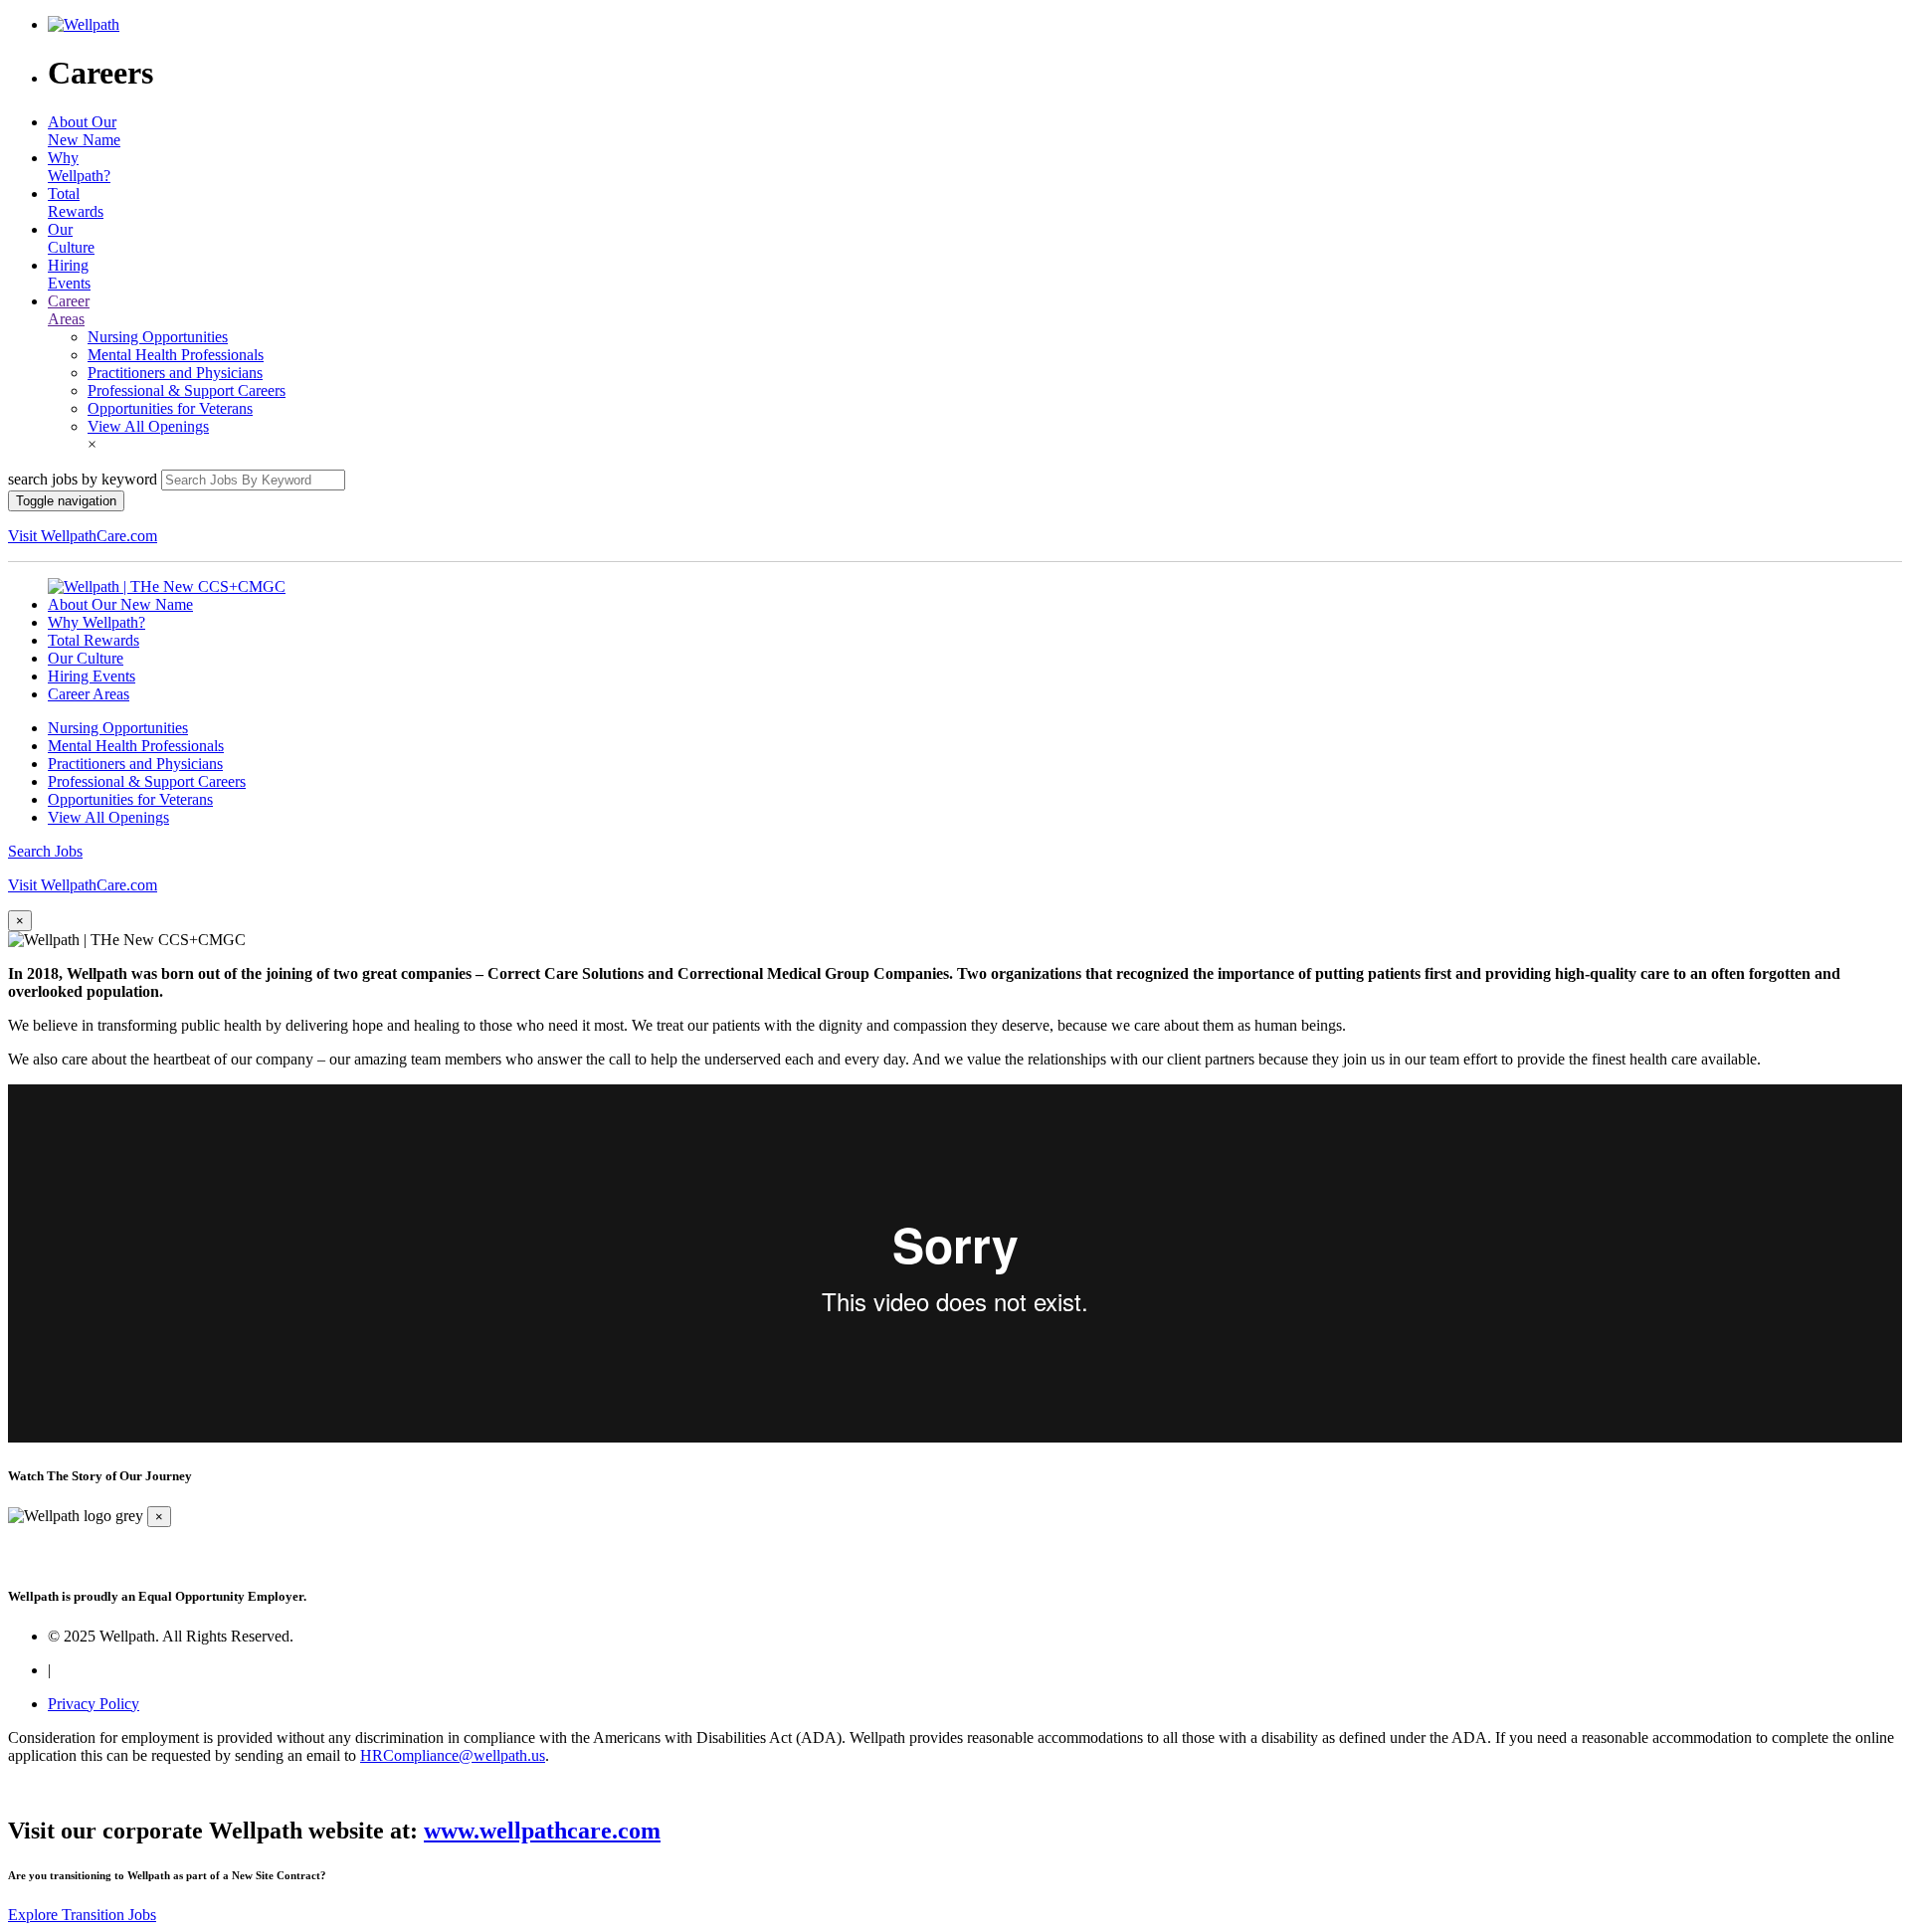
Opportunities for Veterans (170, 408)
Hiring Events (69, 274)
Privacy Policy (94, 1704)
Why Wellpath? (79, 167)
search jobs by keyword (83, 479)
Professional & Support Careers (187, 390)
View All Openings (148, 426)
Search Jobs (45, 851)
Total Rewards (76, 202)
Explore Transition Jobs (82, 1915)
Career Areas (69, 310)
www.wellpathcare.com (542, 1831)
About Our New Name (84, 131)
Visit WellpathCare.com (83, 536)
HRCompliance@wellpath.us (453, 1755)
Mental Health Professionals (176, 355)
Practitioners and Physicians (175, 373)
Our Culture (71, 238)
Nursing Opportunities (158, 337)
